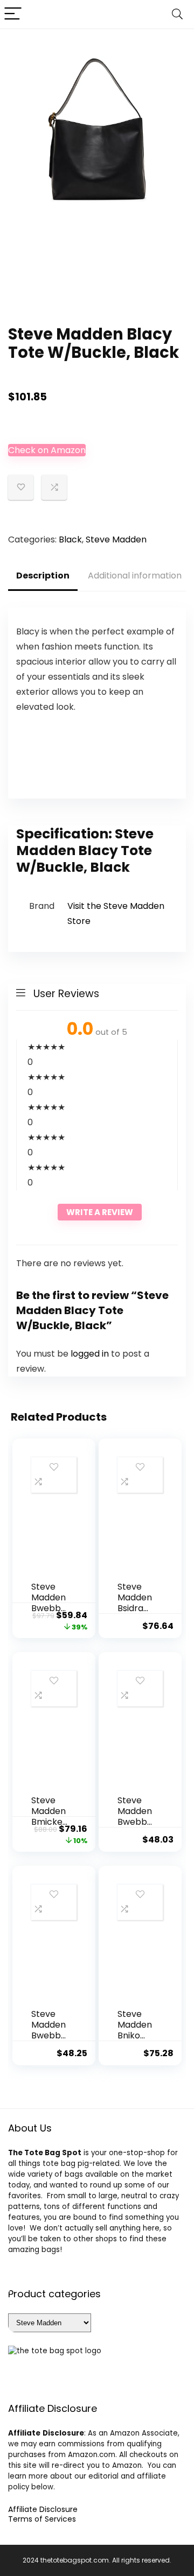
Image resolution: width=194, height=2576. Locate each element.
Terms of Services (42, 2519)
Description (43, 576)
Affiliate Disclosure (43, 2509)
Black (70, 539)
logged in (91, 1354)
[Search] (177, 14)
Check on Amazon (47, 450)
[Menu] (13, 14)
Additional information (135, 576)
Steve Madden (116, 539)
